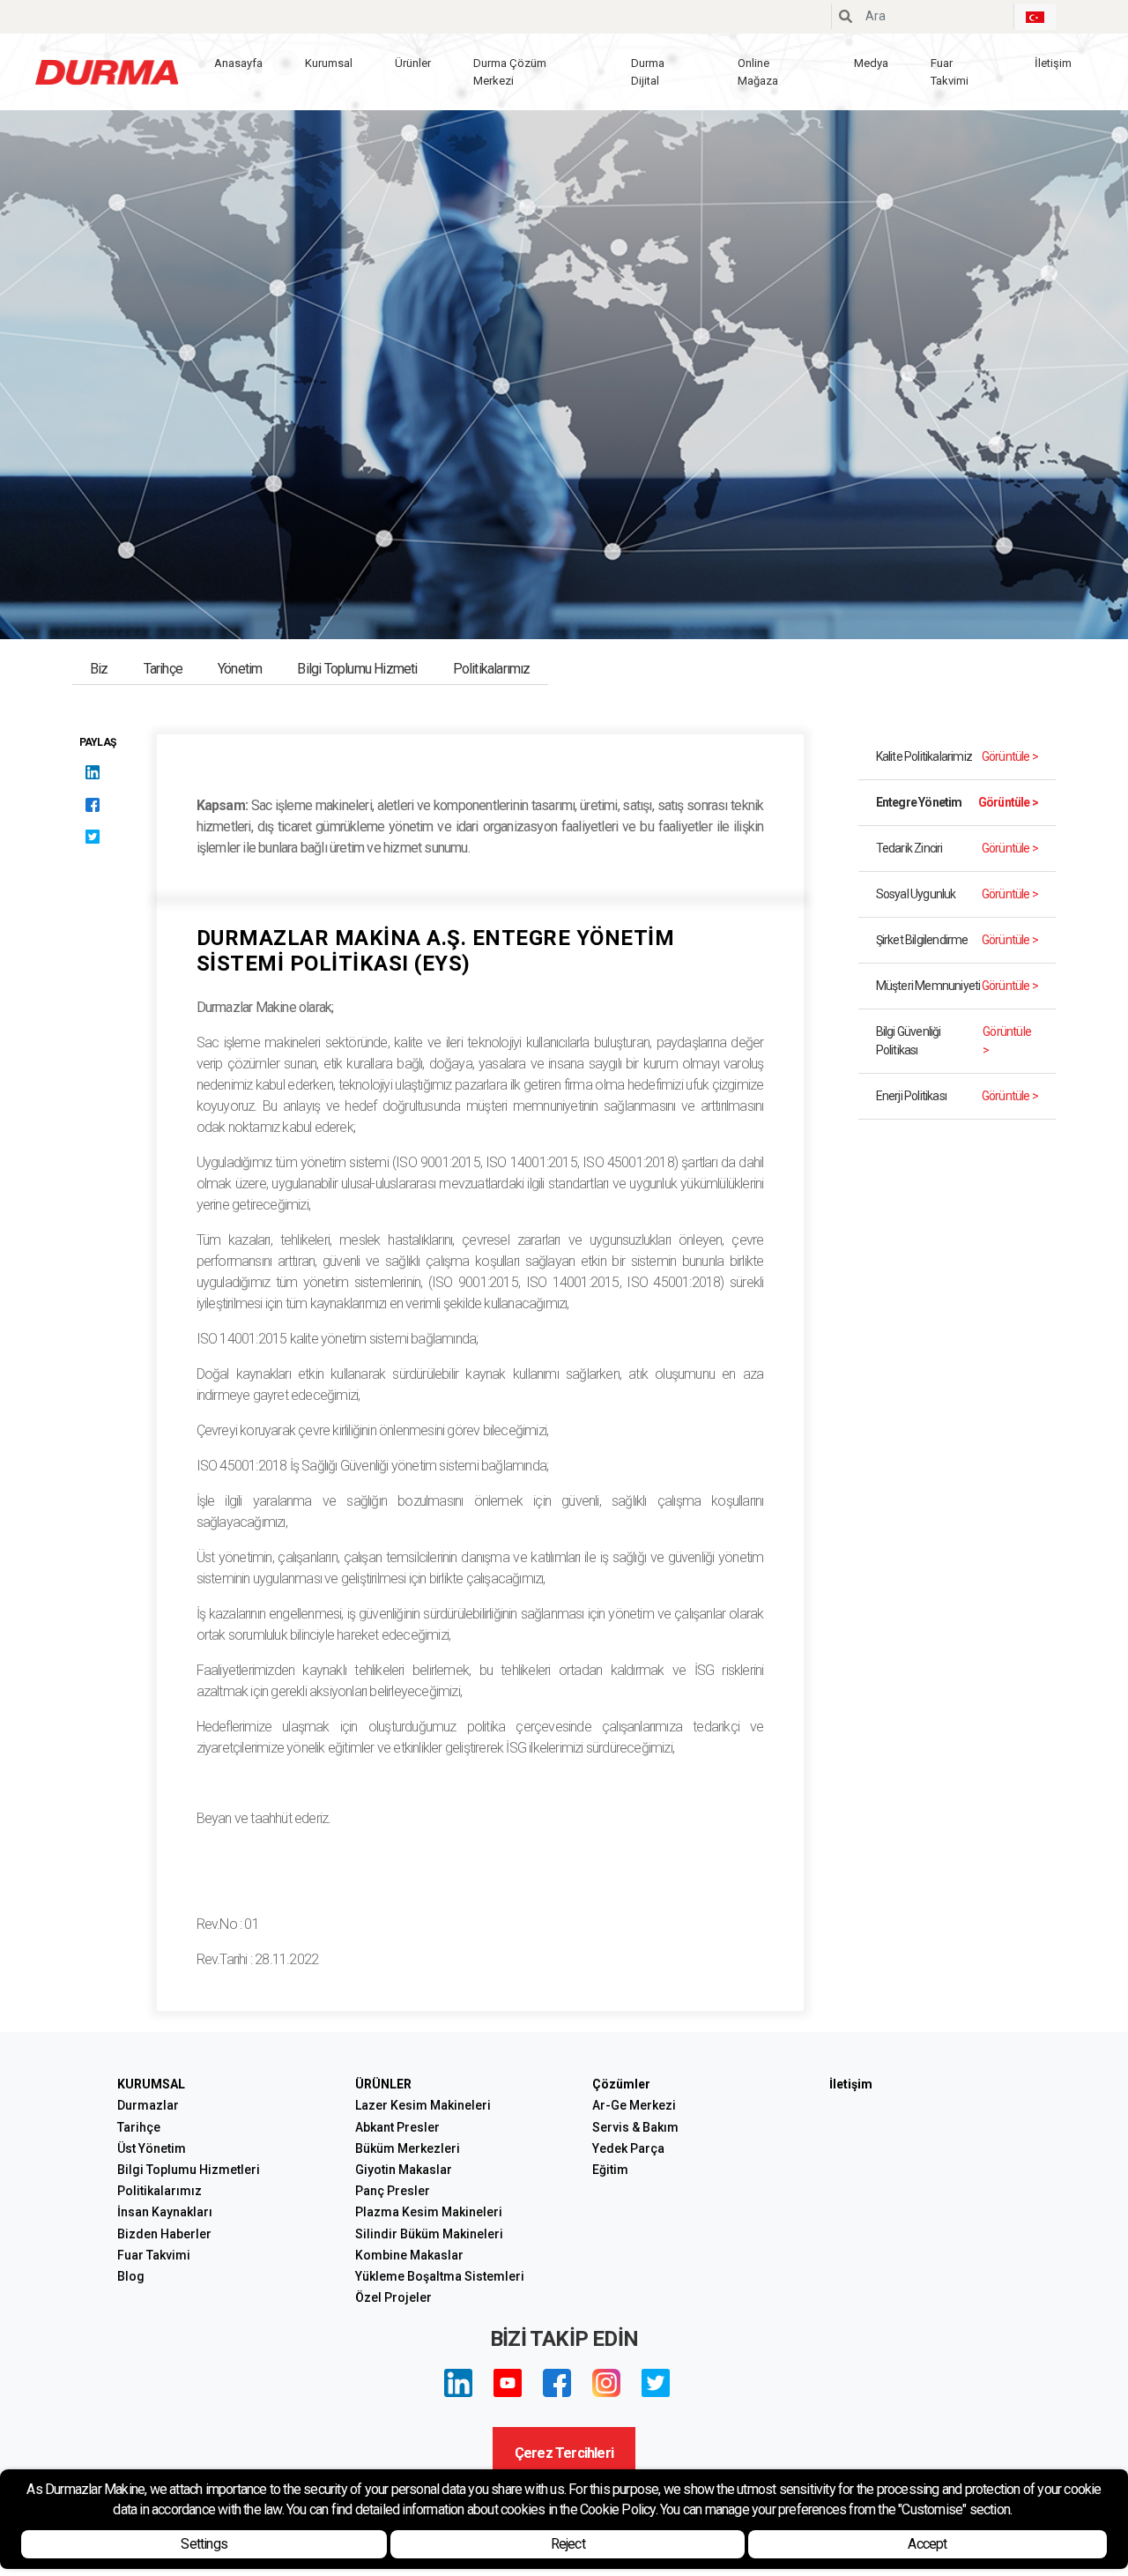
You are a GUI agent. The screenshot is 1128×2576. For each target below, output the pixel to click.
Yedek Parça (628, 2148)
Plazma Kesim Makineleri (429, 2212)
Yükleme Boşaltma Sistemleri (440, 2276)
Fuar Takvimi (950, 72)
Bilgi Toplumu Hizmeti (357, 669)
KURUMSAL (151, 2084)
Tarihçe (163, 669)
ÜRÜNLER (383, 2084)
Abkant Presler (397, 2127)
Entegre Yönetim (957, 802)
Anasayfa (238, 63)
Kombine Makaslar (409, 2255)
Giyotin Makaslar (404, 2170)
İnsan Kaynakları (165, 2212)
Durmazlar (148, 2105)
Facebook (557, 2383)
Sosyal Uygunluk (957, 894)
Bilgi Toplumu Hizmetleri (189, 2170)
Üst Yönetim (152, 2148)
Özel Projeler (393, 2297)
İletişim (1053, 63)
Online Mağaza (758, 72)
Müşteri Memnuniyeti (957, 986)
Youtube (508, 2383)
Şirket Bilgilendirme (957, 940)
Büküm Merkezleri (408, 2148)
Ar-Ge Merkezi (634, 2105)
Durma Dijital (648, 72)
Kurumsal (329, 63)
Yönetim (240, 669)
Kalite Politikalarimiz (957, 756)
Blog (131, 2276)
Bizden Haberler (164, 2234)
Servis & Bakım (635, 2127)
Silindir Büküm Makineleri (429, 2234)
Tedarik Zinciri (957, 848)
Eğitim (610, 2170)
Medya (871, 63)
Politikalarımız (492, 669)
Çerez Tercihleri (564, 2453)
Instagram (606, 2383)
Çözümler (621, 2084)
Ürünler (413, 63)
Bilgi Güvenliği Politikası (954, 1041)
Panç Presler (393, 2191)
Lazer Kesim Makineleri (423, 2105)
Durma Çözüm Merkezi (510, 72)
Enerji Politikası (957, 1096)
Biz (99, 669)
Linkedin (458, 2383)
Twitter (656, 2383)
